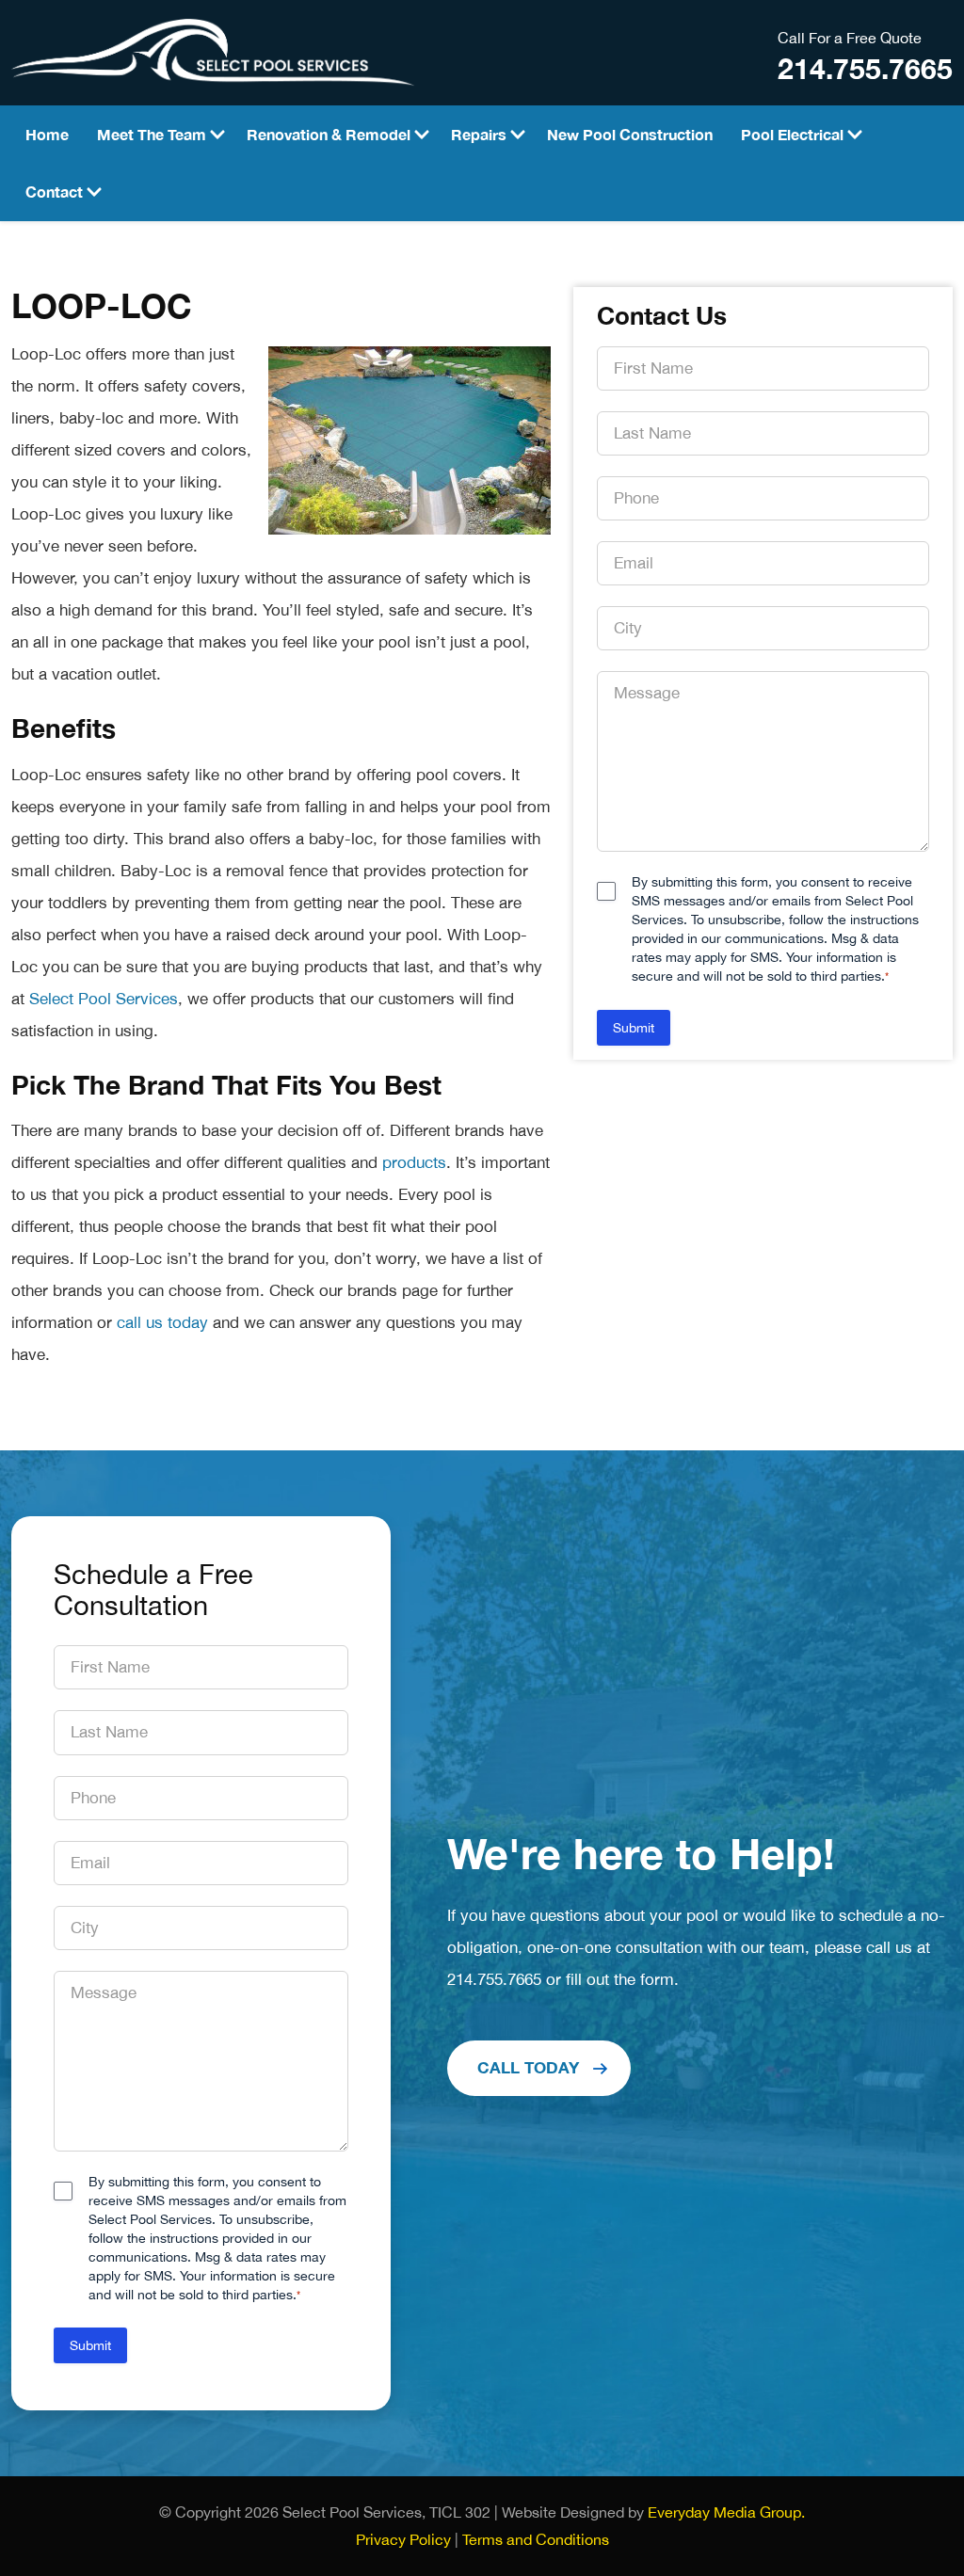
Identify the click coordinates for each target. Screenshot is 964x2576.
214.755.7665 (865, 69)
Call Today (528, 2067)
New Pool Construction (630, 134)
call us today (162, 1322)
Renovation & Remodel (329, 134)
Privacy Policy (403, 2539)
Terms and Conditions (536, 2539)
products (414, 1162)
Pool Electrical (792, 134)
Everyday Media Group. (726, 2512)
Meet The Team (152, 134)
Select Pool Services (104, 999)
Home (47, 134)
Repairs (479, 134)
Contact (54, 192)
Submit (634, 1028)
